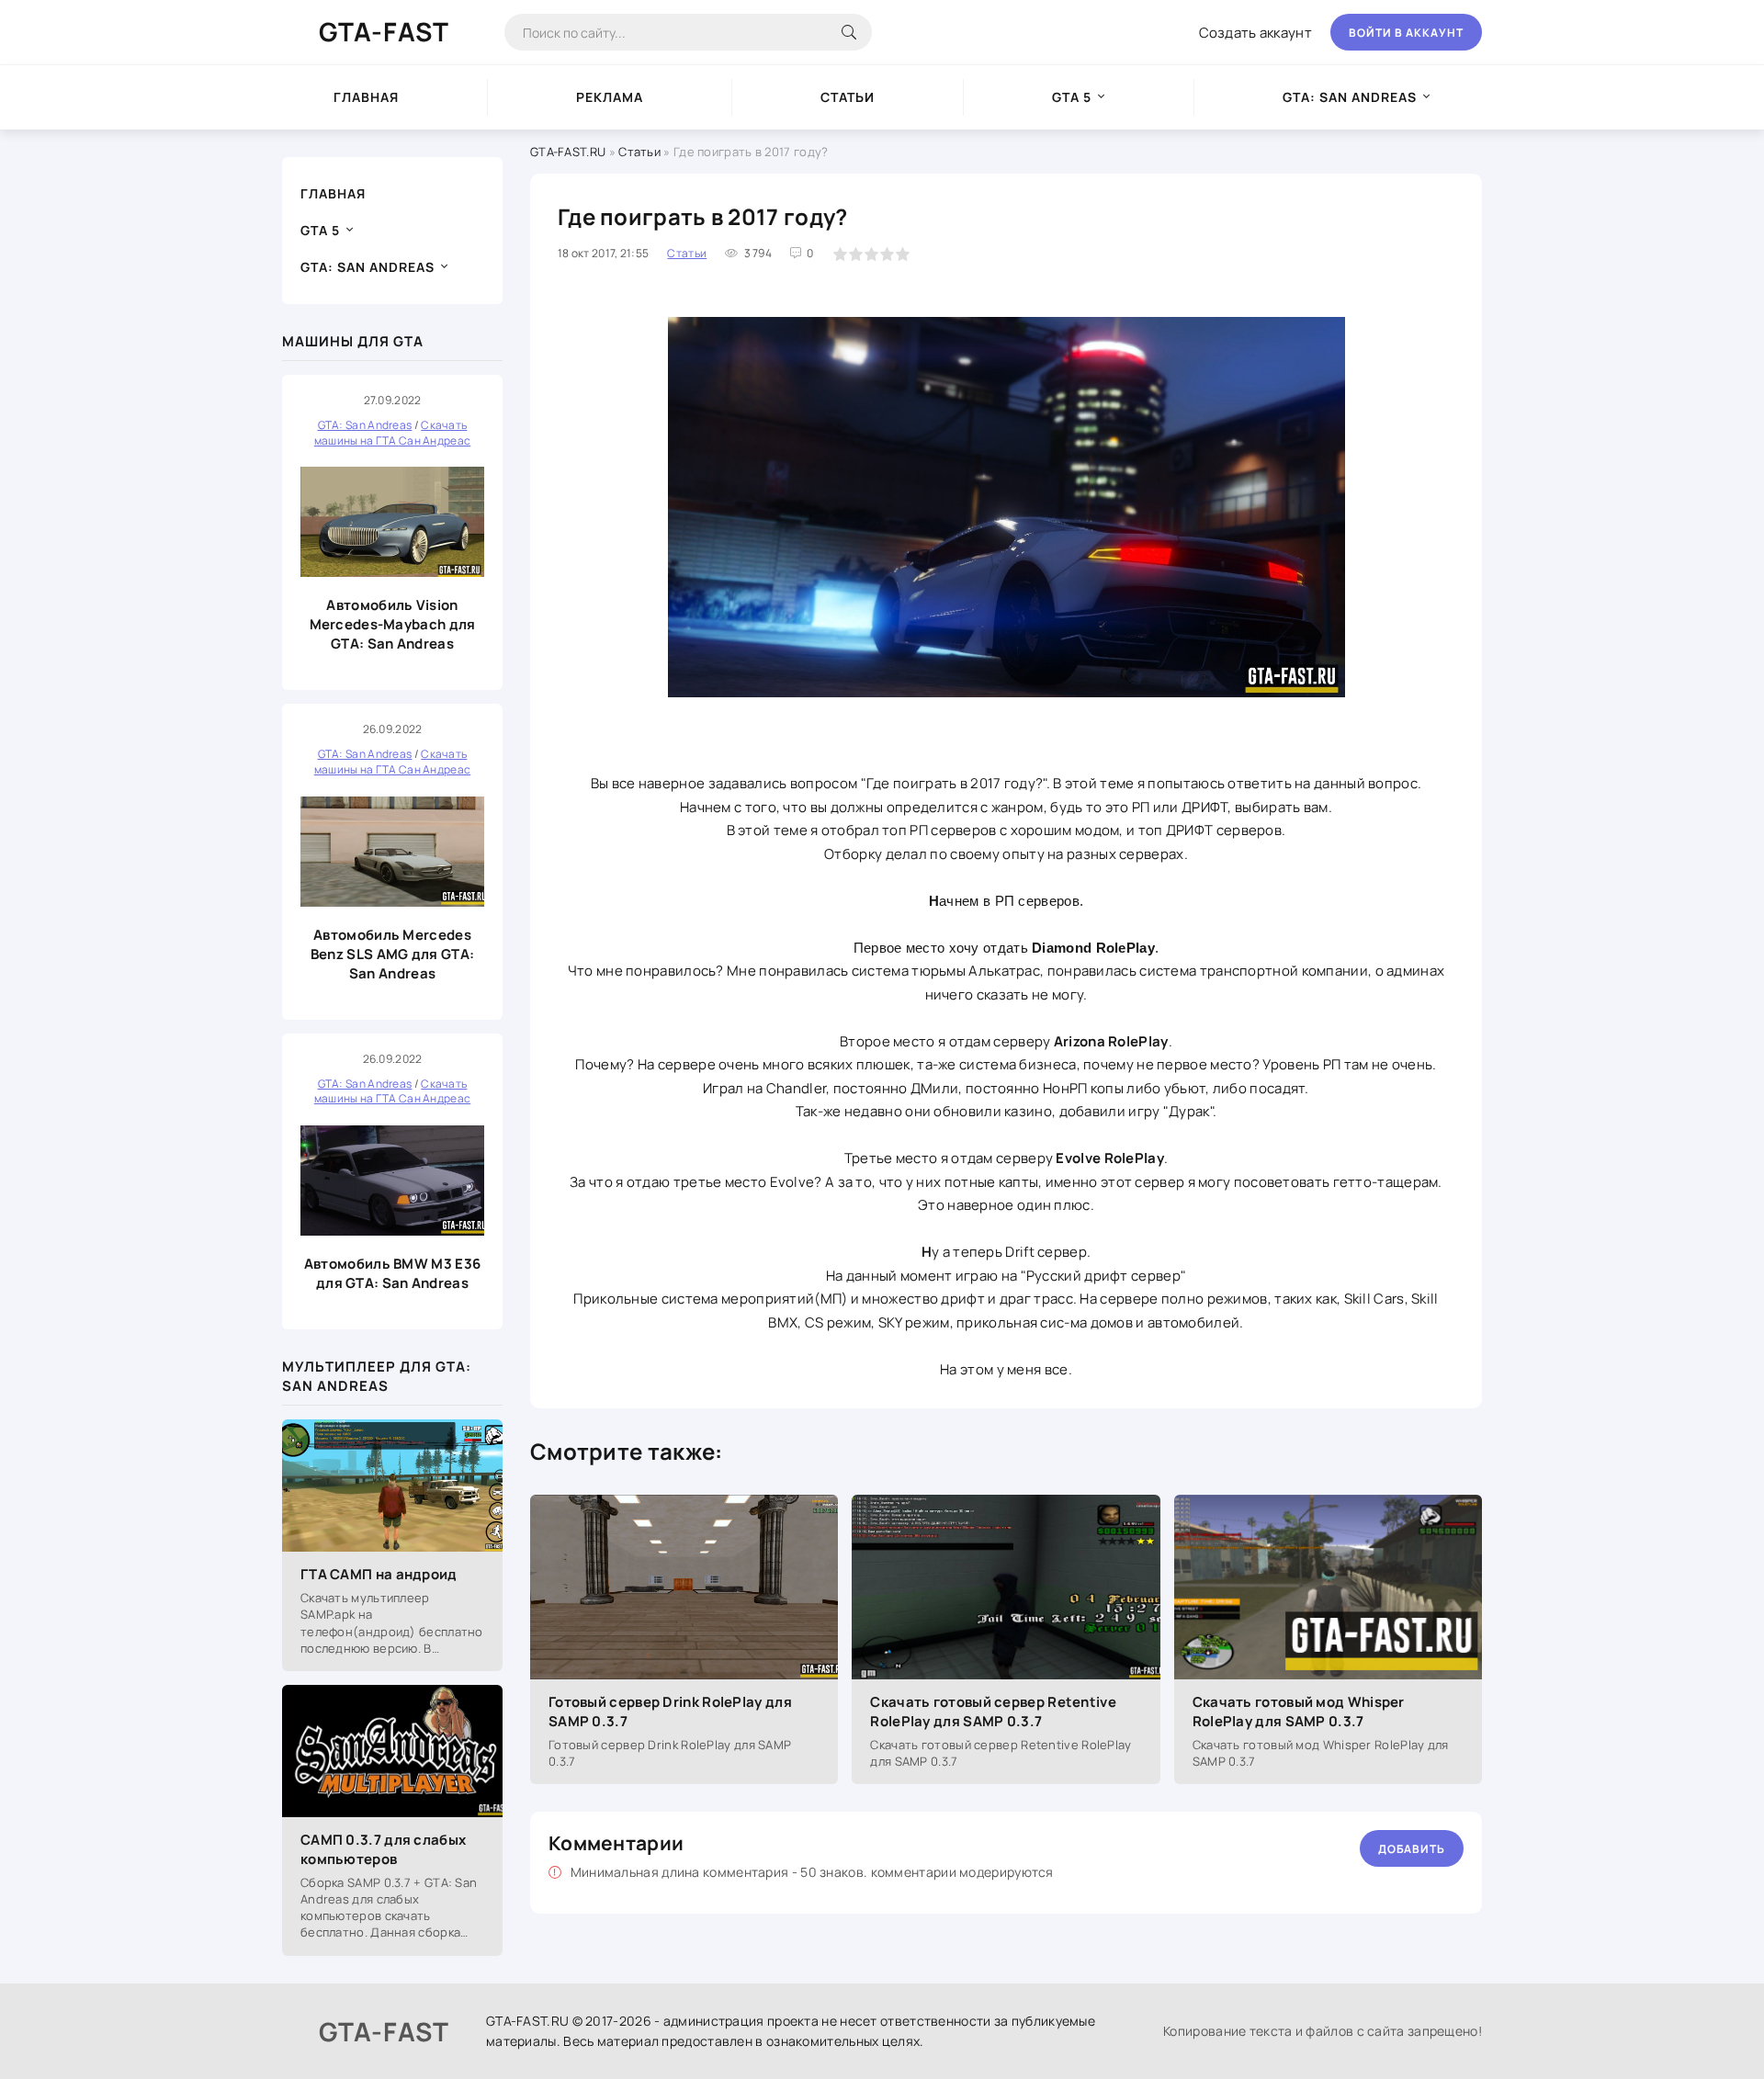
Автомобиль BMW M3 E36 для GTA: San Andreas (392, 1273)
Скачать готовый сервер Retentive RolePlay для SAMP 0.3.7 (993, 1712)
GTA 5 (1072, 97)
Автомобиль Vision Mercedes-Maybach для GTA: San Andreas (393, 624)
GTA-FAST (384, 31)
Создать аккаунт (1256, 33)
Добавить (1412, 1849)
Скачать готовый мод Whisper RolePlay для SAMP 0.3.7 (1299, 1712)
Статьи (848, 97)
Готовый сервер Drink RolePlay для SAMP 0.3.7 (670, 1712)
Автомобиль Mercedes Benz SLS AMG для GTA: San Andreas (392, 954)
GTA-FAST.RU (568, 152)
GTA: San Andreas (1350, 97)
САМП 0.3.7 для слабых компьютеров (383, 1849)
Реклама (610, 97)
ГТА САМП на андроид (379, 1574)
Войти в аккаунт (1406, 33)
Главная (366, 97)
